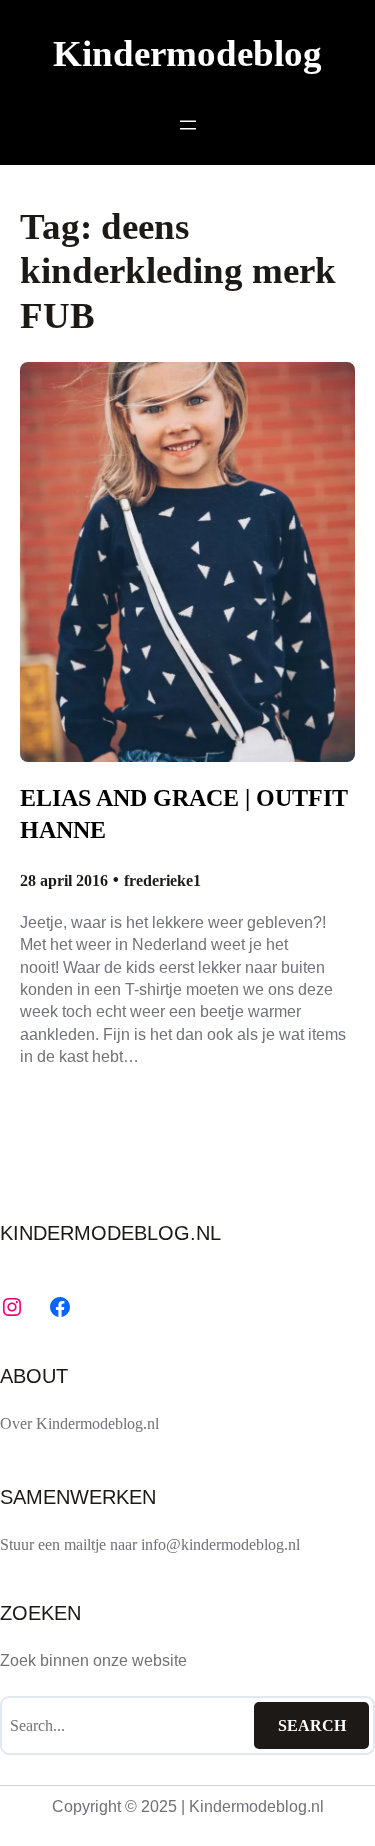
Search (312, 1725)
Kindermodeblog (187, 53)
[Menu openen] (188, 125)
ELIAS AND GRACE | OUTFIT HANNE (184, 813)
